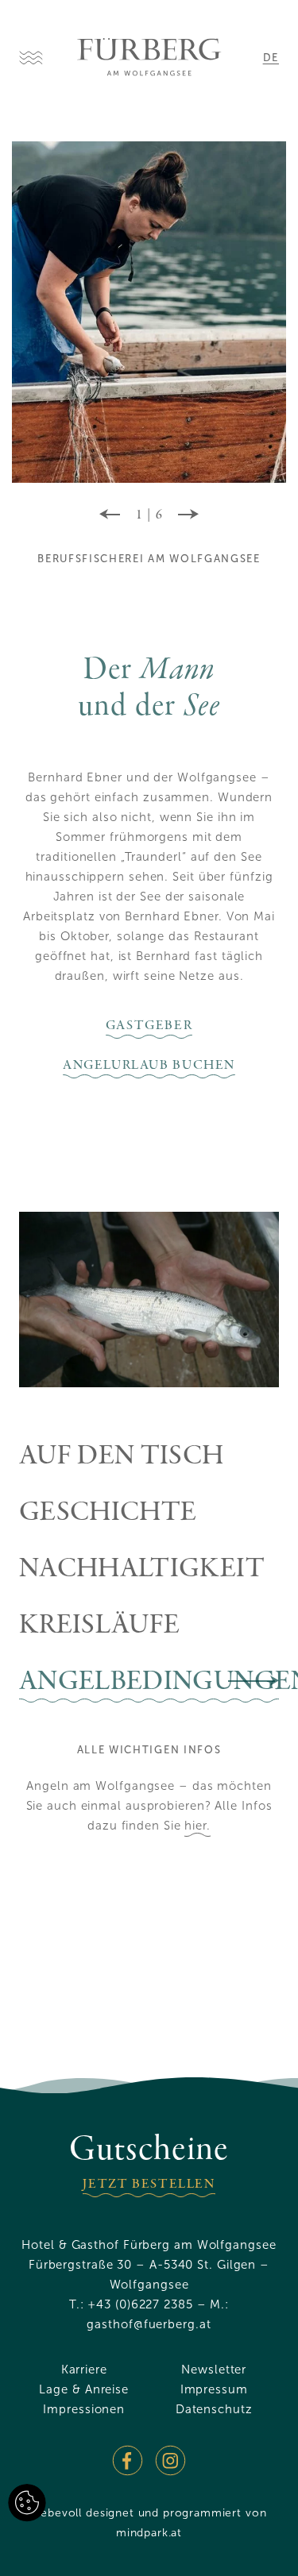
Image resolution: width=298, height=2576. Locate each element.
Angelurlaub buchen (149, 1066)
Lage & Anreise (84, 2389)
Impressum (214, 2389)
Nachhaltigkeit (142, 1570)
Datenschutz (214, 2409)
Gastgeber (149, 1026)
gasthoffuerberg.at (149, 2324)
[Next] (188, 515)
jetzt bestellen (149, 2185)
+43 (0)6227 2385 (140, 2304)
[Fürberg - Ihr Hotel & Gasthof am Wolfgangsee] (149, 57)
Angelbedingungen (149, 1683)
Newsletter (214, 2370)
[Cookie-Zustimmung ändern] (27, 2503)
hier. (197, 1826)
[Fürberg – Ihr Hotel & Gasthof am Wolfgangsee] (128, 2460)
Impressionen (84, 2409)
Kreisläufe (100, 1627)
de (271, 58)
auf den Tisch (122, 1458)
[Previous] (110, 515)
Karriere (84, 2370)
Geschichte (108, 1514)
